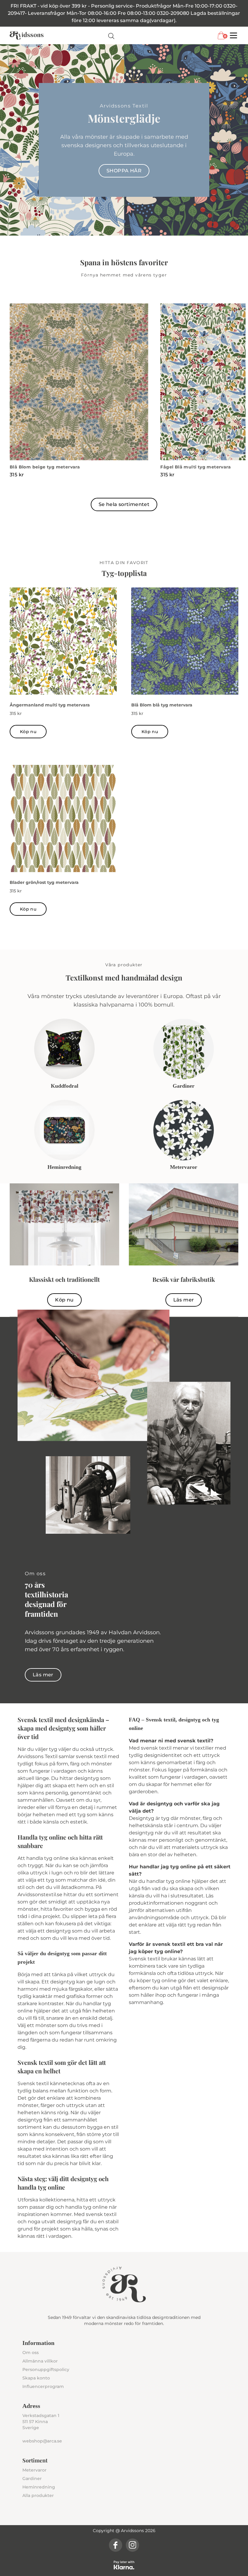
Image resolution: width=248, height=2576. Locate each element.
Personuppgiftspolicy (46, 2369)
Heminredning (39, 2487)
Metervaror (34, 2470)
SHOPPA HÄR (124, 171)
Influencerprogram (43, 2386)
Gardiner (32, 2478)
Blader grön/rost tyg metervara (44, 882)
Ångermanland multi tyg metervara (50, 705)
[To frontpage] (27, 35)
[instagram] (132, 2545)
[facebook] (116, 2545)
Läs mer (184, 1300)
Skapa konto (36, 2378)
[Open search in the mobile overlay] (111, 36)
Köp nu (28, 732)
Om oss (31, 2353)
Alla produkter (38, 2495)
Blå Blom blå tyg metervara (162, 705)
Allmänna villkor (40, 2361)
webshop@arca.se (42, 2441)
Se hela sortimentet (124, 504)
